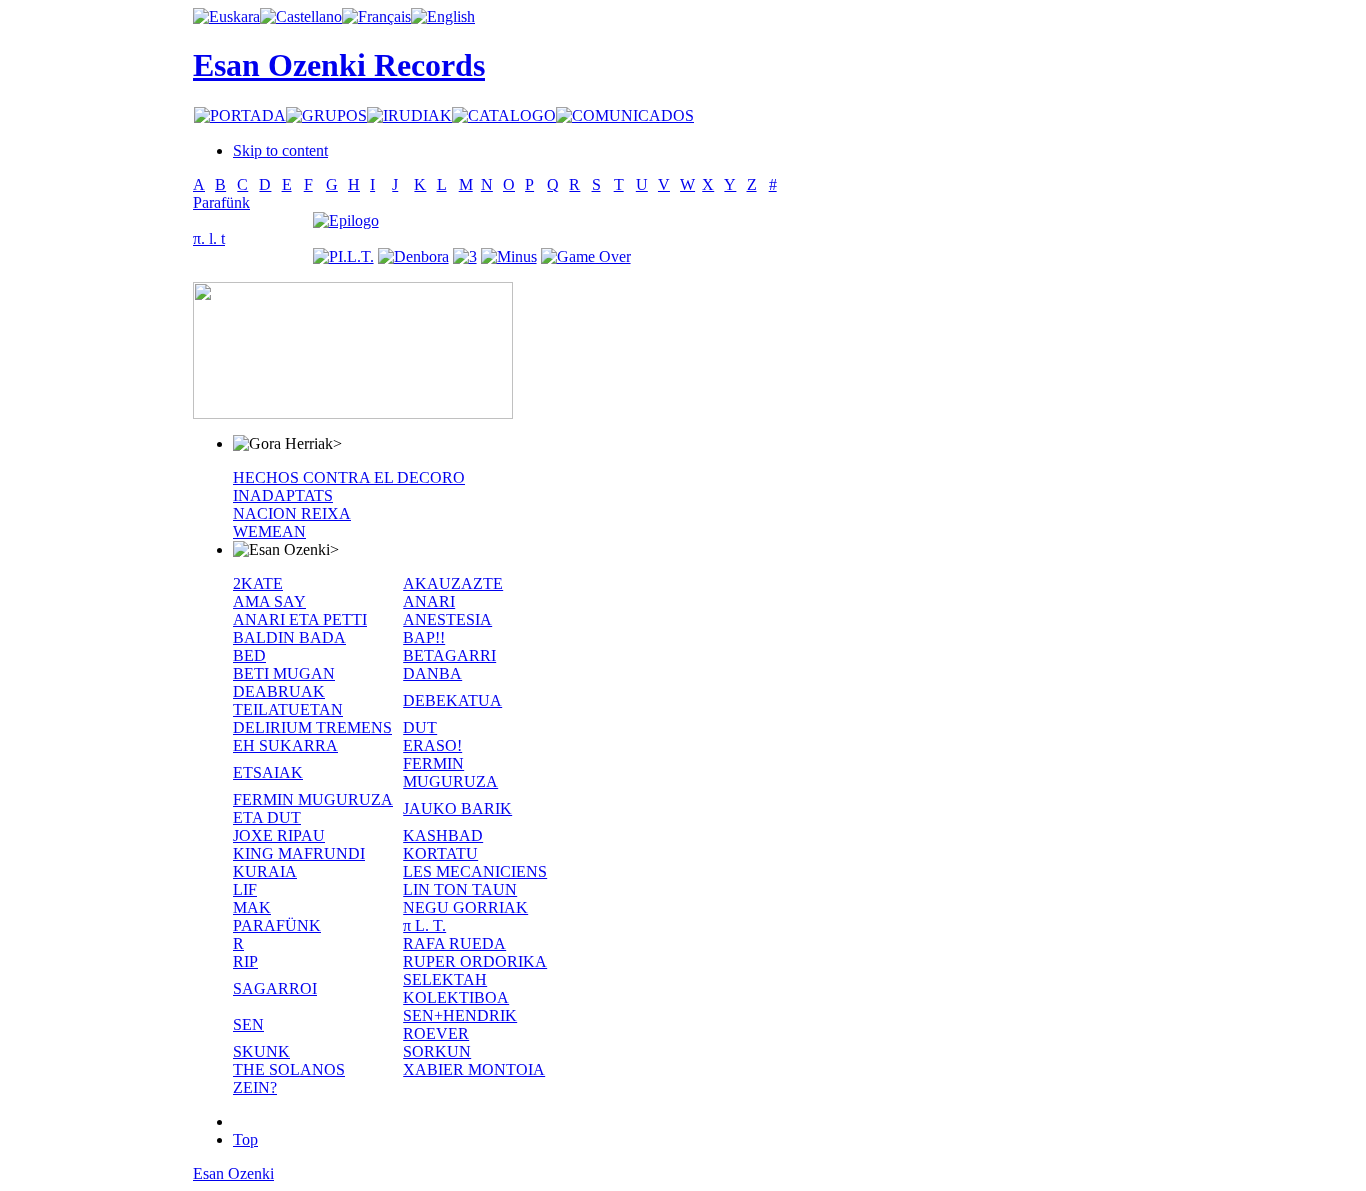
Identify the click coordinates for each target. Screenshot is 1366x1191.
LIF (245, 889)
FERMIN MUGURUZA (450, 772)
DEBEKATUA (452, 700)
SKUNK (261, 1051)
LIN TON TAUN (460, 889)
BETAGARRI (449, 655)
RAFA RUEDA (454, 943)
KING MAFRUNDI (299, 853)
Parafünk (221, 202)
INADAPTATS (283, 495)
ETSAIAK (268, 772)
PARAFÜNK (277, 925)
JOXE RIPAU (279, 835)
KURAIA (265, 871)
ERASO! (432, 745)
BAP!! (424, 637)
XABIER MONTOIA (474, 1069)
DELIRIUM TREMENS (312, 727)
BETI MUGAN (284, 673)
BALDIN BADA (289, 637)
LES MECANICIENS (475, 871)
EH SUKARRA (285, 745)
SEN (248, 1024)
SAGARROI (275, 988)
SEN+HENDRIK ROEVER (460, 1024)
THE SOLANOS (289, 1069)
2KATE (258, 583)
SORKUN (437, 1051)
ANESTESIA (447, 619)
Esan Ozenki (233, 1173)
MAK (252, 907)
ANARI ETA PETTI (300, 619)
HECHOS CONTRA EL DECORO (349, 477)
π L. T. (424, 925)
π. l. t (209, 238)
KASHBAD (443, 835)
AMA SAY (269, 601)
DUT (420, 727)
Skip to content (280, 150)
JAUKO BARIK (457, 808)
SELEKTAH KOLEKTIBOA (456, 988)
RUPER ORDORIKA (475, 961)
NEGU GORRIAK (465, 907)
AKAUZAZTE (453, 583)
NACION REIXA (292, 513)
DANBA (432, 673)
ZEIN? (255, 1087)
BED (249, 655)
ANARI (429, 601)
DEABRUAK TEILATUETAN (288, 700)
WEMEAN (269, 531)
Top (245, 1139)
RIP (245, 961)
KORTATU (440, 853)
